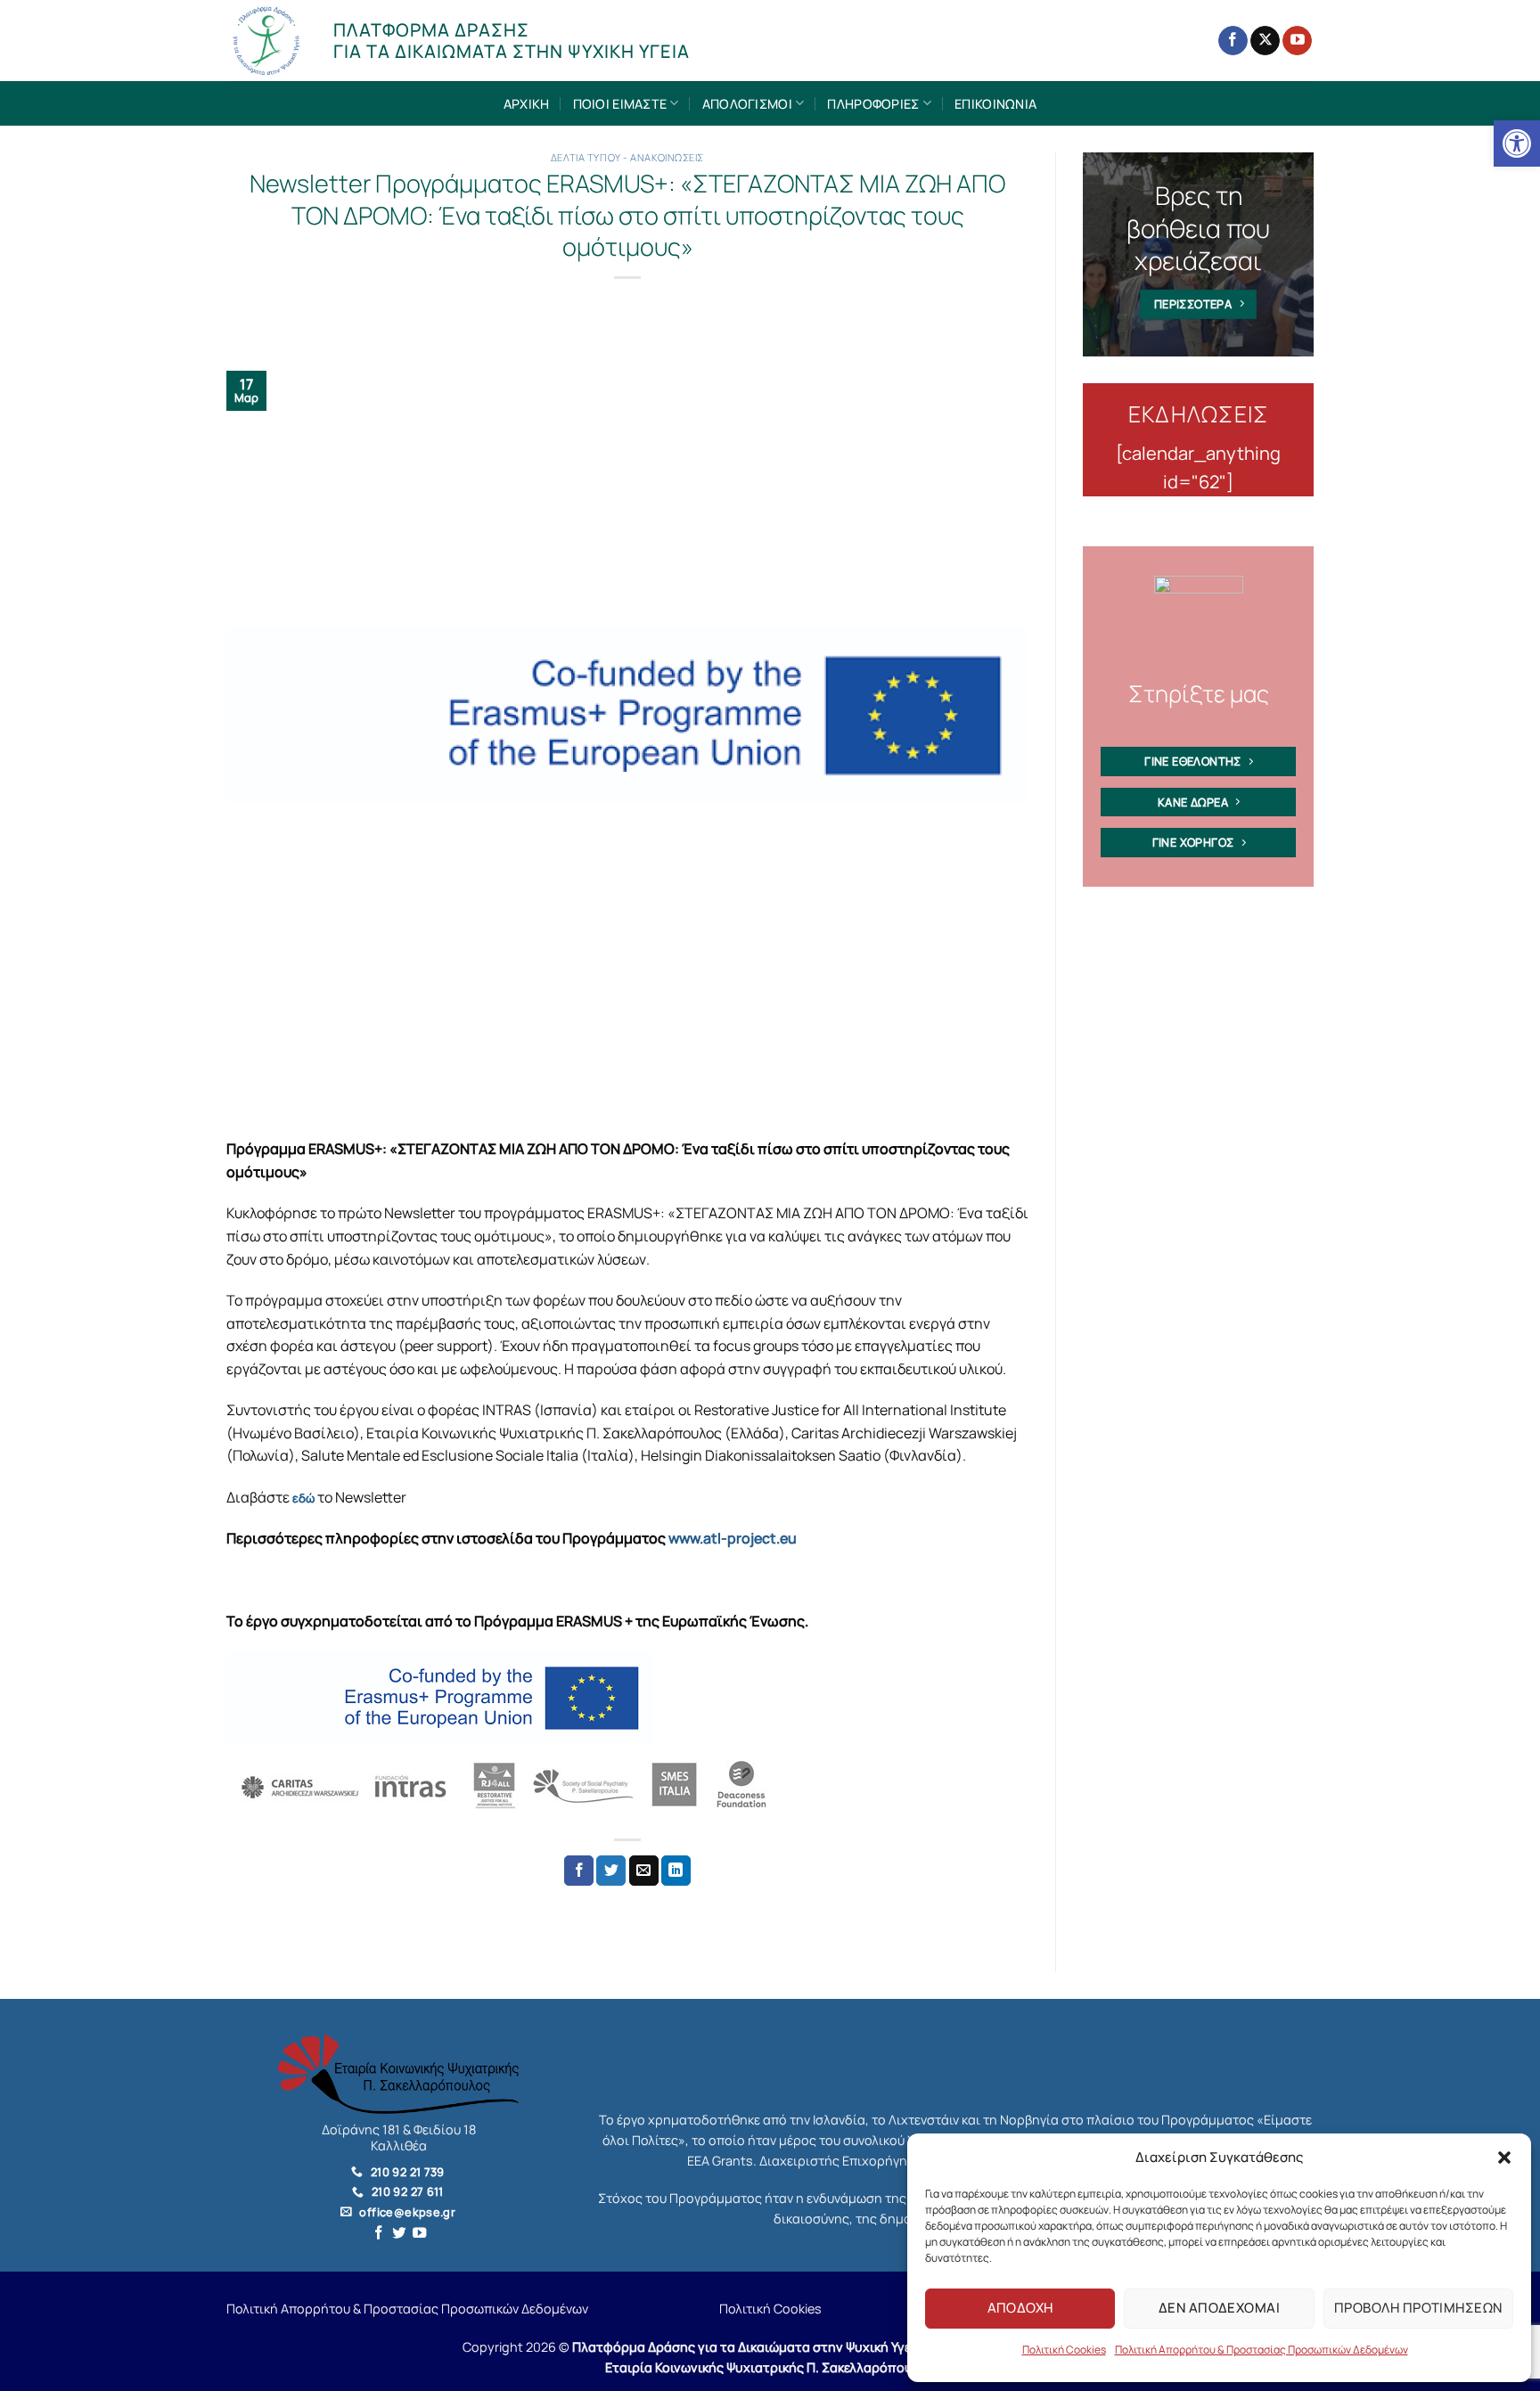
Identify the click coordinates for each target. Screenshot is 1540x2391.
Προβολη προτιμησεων (1418, 2308)
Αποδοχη (1020, 2308)
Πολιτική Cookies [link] (1064, 2350)
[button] (1504, 2158)
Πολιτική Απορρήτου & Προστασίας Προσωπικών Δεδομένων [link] (1261, 2350)
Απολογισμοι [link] (747, 104)
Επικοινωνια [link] (995, 104)
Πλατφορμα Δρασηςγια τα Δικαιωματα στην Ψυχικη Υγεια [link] (512, 41)
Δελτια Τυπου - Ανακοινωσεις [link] (627, 157)
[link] (1517, 143)
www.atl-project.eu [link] (733, 1538)
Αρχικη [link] (527, 104)
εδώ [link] (303, 1498)
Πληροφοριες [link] (873, 104)
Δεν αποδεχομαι (1219, 2308)
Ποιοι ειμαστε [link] (620, 104)
